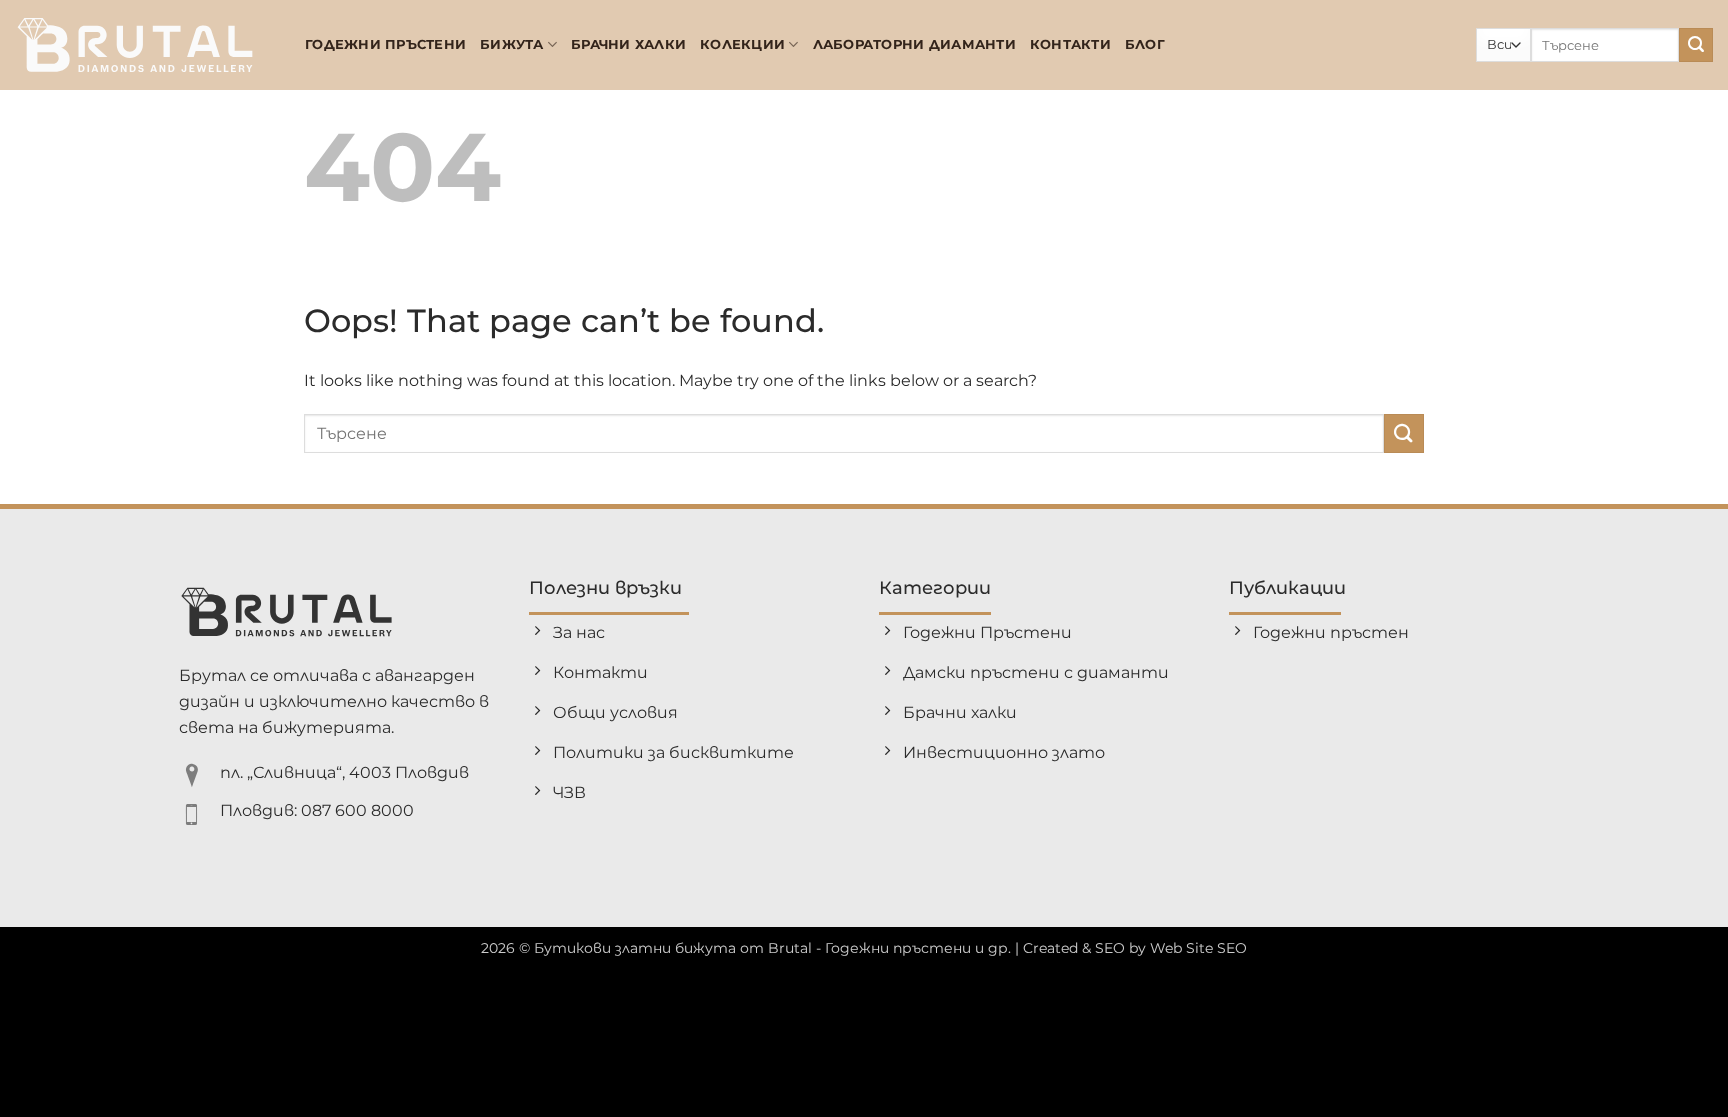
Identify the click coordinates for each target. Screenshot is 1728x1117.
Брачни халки (628, 44)
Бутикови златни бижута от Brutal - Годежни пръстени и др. (772, 948)
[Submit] (1696, 45)
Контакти (1070, 44)
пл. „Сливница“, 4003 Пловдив (344, 772)
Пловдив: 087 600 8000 (317, 810)
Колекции (742, 44)
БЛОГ (1145, 44)
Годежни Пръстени (385, 44)
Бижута (512, 44)
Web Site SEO (1198, 948)
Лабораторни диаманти (914, 44)
